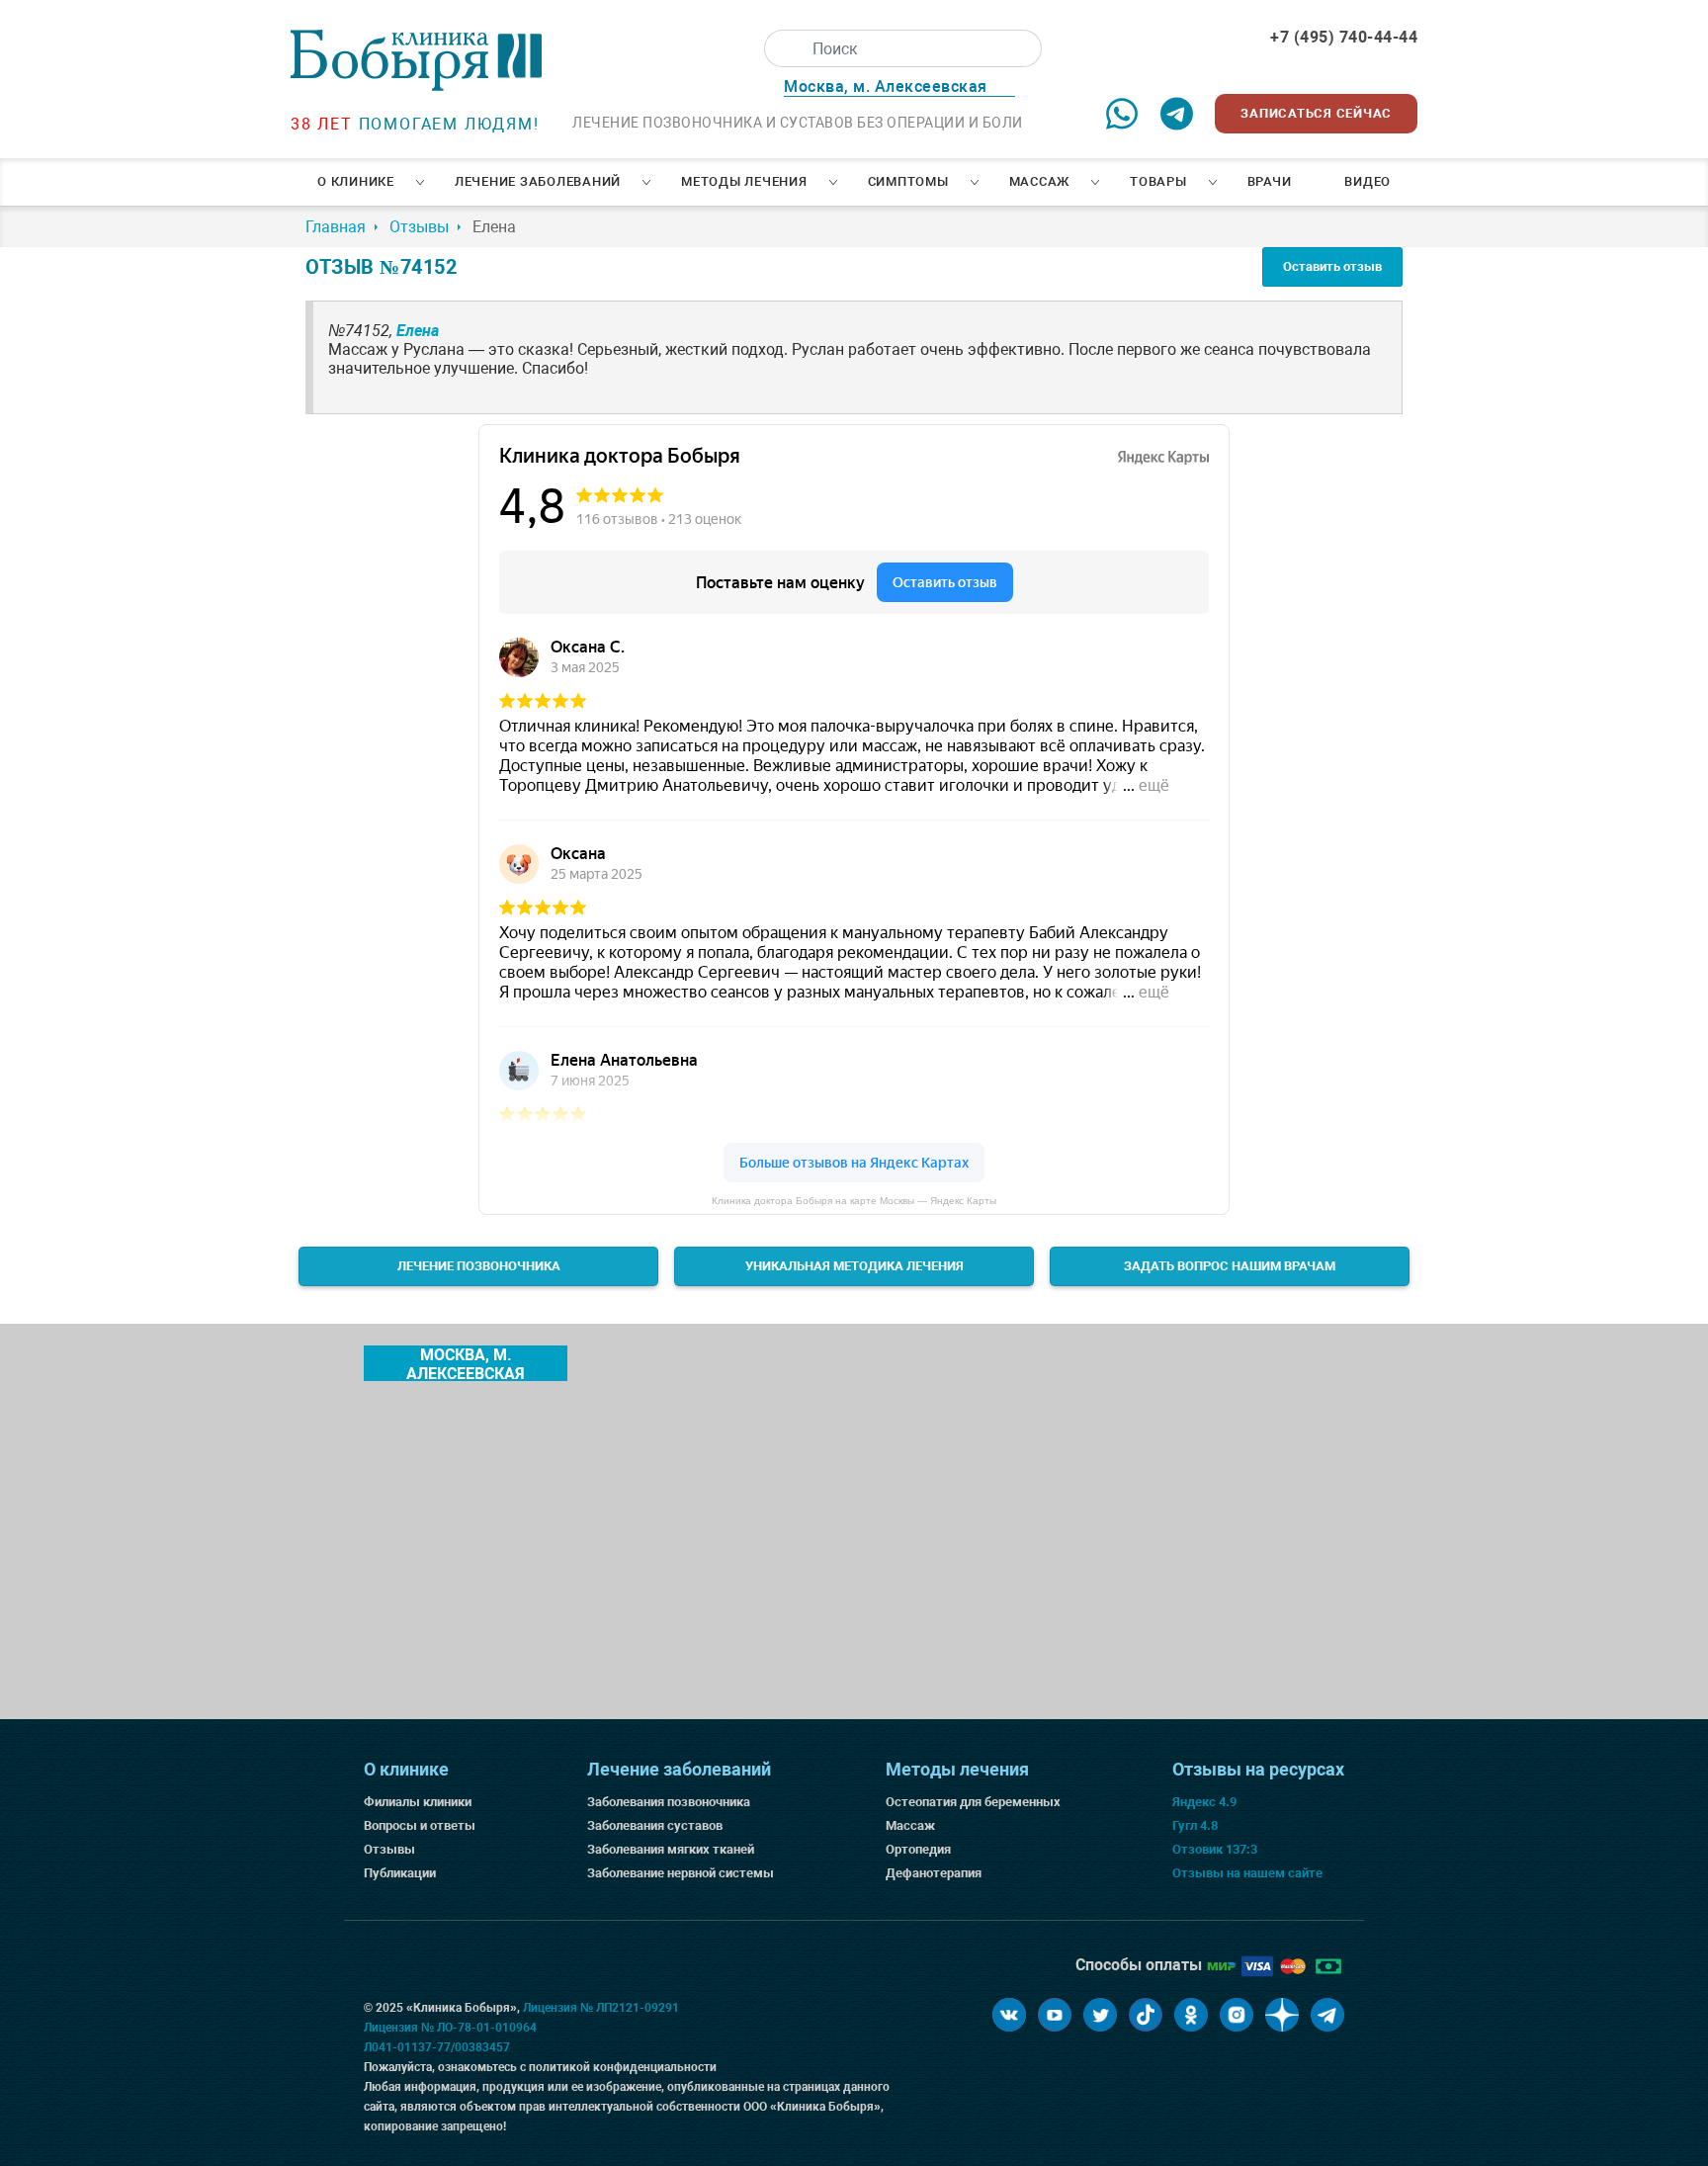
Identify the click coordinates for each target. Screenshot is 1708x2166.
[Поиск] (783, 48)
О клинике (356, 181)
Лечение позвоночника (479, 1266)
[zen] (1282, 2015)
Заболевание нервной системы (681, 1873)
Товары (1158, 181)
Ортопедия (918, 1849)
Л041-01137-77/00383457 (437, 2047)
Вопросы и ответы (420, 1825)
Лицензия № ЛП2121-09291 (601, 2008)
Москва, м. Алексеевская (466, 1363)
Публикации (400, 1873)
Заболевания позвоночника (669, 1802)
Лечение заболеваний (538, 181)
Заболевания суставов (655, 1825)
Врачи (1270, 181)
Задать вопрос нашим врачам (1230, 1266)
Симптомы (908, 181)
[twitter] (1100, 2015)
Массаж (1040, 181)
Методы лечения (744, 181)
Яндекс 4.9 (1204, 1802)
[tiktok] (1146, 2015)
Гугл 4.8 (1195, 1825)
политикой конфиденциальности (623, 2067)
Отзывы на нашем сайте (1247, 1873)
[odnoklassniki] (1191, 2015)
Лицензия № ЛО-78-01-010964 (450, 2028)
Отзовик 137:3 (1215, 1849)
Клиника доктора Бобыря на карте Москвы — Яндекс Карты (854, 1201)
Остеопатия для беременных (973, 1802)
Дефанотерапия (934, 1873)
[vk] (1009, 2015)
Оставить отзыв (1332, 266)
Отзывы (389, 1849)
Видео (1367, 181)
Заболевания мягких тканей (671, 1849)
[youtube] (1055, 2015)
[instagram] (1237, 2015)
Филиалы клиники (418, 1802)
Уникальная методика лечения (854, 1266)
